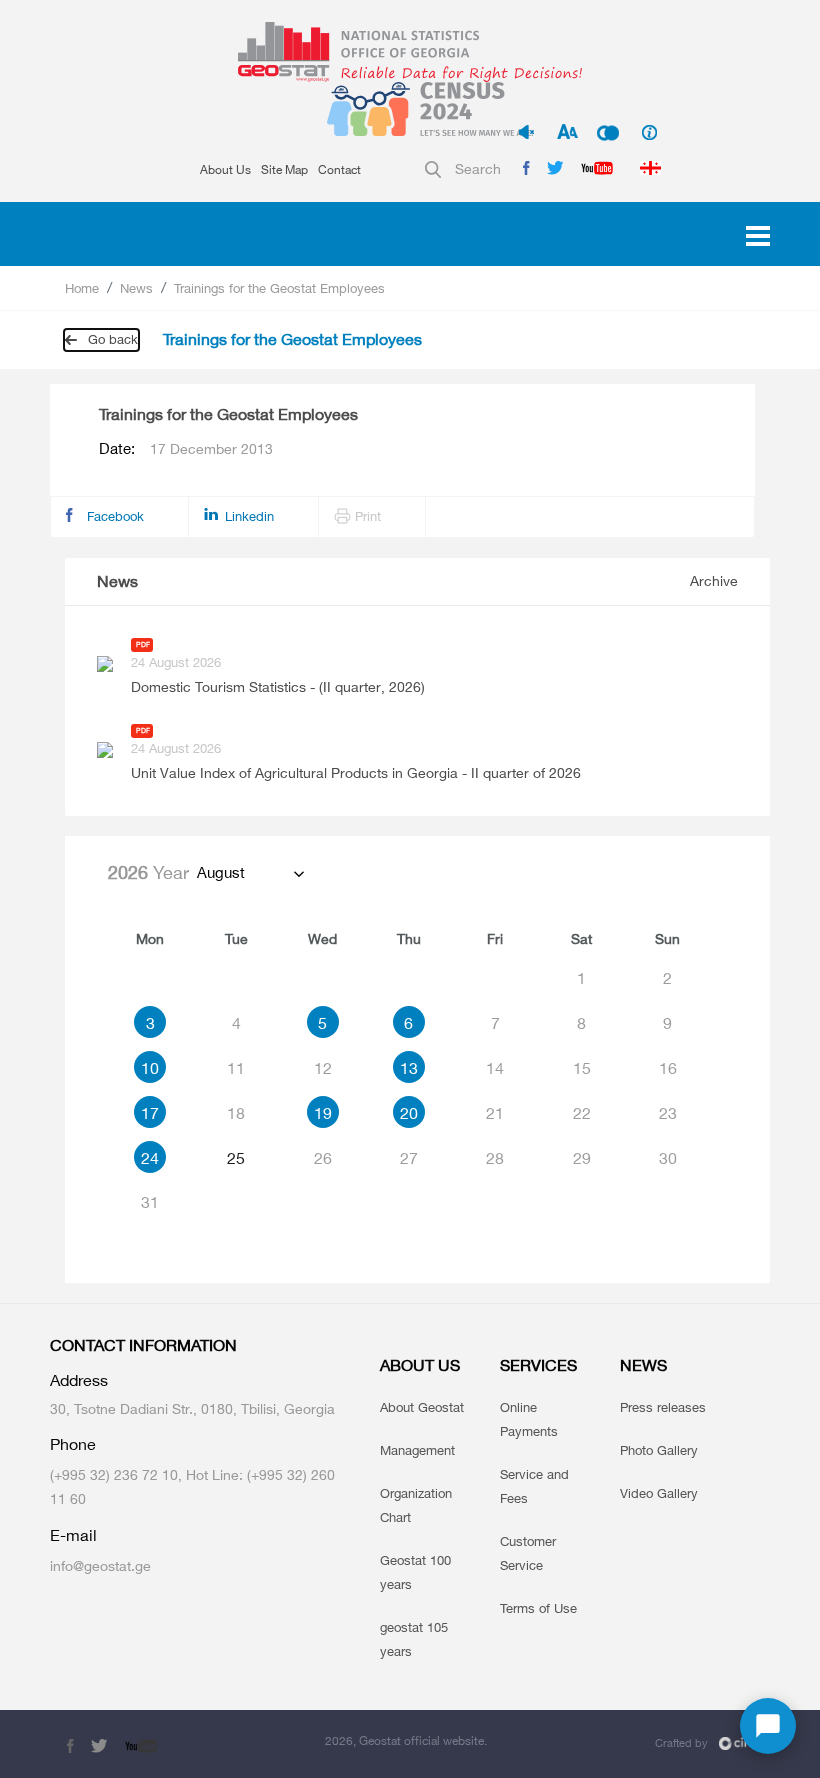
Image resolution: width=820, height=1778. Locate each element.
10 (150, 1068)
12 (323, 1068)
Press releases (663, 1407)
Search (478, 168)
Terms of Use (538, 1608)
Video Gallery (659, 1493)
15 (582, 1068)
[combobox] (249, 873)
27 (409, 1158)
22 (582, 1113)
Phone (73, 1444)
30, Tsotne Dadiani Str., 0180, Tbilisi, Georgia (192, 1408)
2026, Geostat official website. (406, 1740)
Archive (714, 580)
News (136, 288)
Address (79, 1380)
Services (538, 1365)
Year (148, 872)
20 (409, 1113)
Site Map (284, 169)
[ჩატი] (768, 1726)
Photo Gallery (659, 1450)
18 (236, 1113)
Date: (186, 449)
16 (668, 1068)
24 (150, 1158)
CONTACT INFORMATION (143, 1345)
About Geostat (422, 1407)
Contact (339, 169)
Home (82, 288)
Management (417, 1450)
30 (668, 1158)
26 (323, 1158)
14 (495, 1068)
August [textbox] (221, 872)
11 (236, 1068)
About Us (225, 169)
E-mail (73, 1535)
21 (495, 1113)
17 (150, 1113)
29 (582, 1158)
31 (150, 1202)
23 (668, 1113)
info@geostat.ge (100, 1565)
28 (495, 1158)
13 (409, 1068)
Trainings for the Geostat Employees (279, 288)
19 (323, 1113)
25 (236, 1158)
